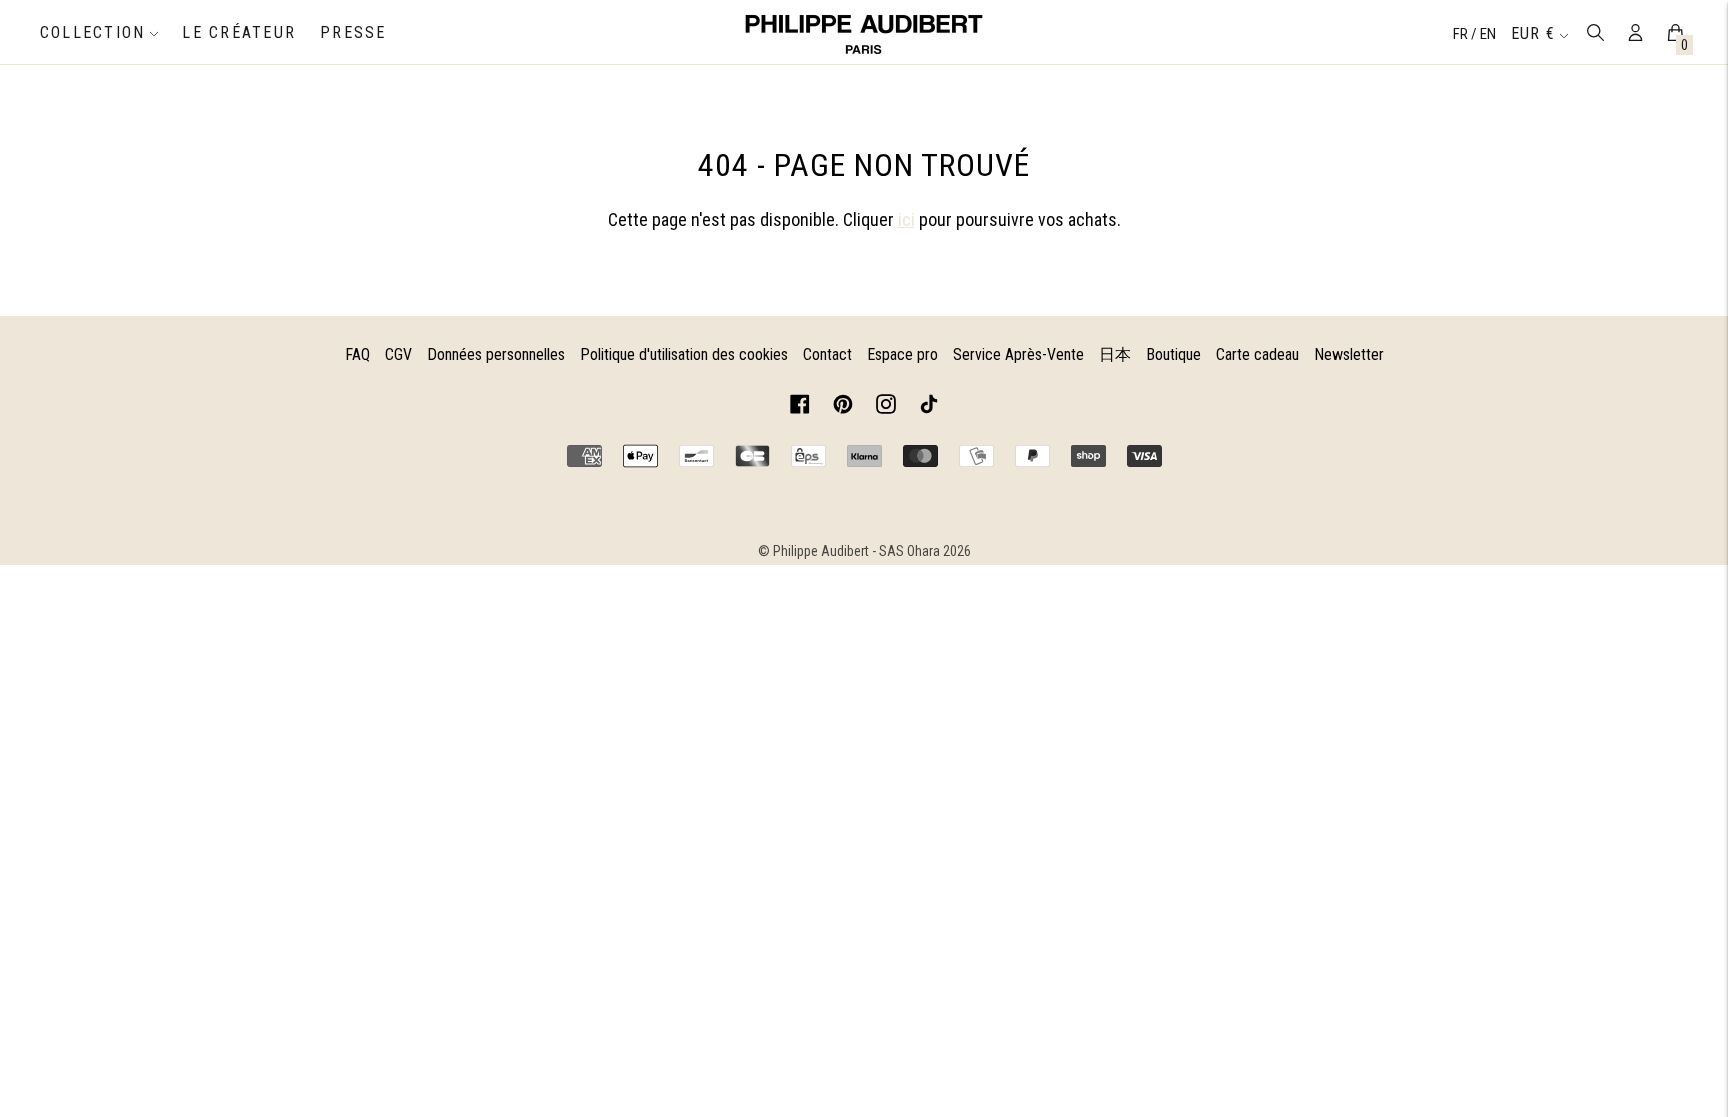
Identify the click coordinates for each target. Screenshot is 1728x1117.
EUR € (1533, 33)
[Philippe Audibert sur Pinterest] (843, 407)
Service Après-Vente (1018, 354)
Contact (827, 354)
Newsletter (1349, 354)
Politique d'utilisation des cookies (684, 354)
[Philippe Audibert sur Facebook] (800, 407)
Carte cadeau (1257, 354)
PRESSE (353, 32)
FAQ (357, 354)
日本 (1115, 354)
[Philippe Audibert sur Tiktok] (929, 407)
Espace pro (902, 354)
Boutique (1173, 354)
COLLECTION (92, 32)
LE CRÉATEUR (239, 32)
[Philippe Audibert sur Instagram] (886, 407)
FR (1462, 34)
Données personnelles (496, 354)
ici (906, 219)
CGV (398, 354)
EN (1488, 34)
